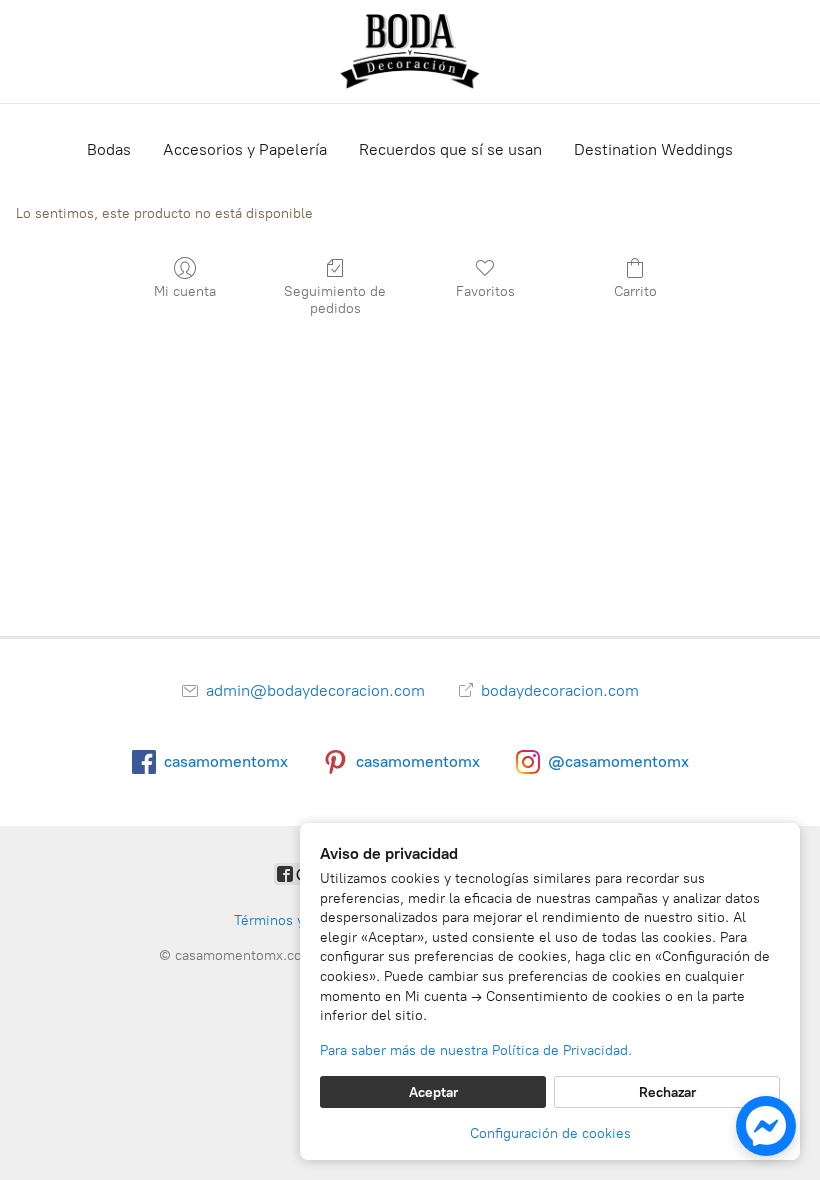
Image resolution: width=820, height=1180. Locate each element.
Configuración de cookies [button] (550, 1133)
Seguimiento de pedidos (335, 300)
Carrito (635, 291)
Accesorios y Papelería (245, 149)
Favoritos (485, 291)
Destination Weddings (653, 149)
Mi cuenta (185, 291)
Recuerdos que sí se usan (450, 149)
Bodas (109, 149)
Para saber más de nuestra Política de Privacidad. (476, 1050)
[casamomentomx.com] (410, 51)
